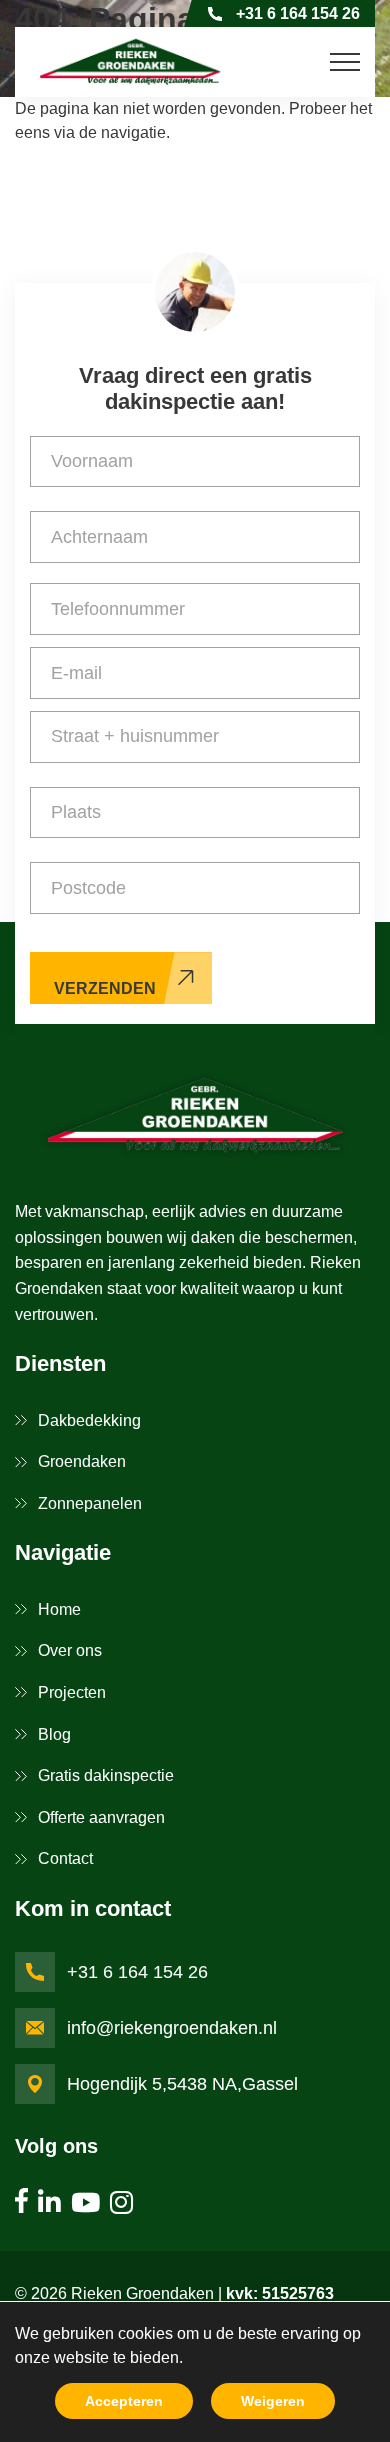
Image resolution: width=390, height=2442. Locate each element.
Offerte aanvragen (101, 1817)
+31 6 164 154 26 (298, 13)
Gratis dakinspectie (106, 1775)
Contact (65, 1858)
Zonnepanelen (90, 1503)
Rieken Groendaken (142, 2293)
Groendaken (82, 1461)
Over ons (70, 1650)
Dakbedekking (89, 1420)
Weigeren (273, 2401)
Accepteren (124, 2401)
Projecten (72, 1692)
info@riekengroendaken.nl (172, 2028)
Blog (54, 1734)
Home (59, 1609)
